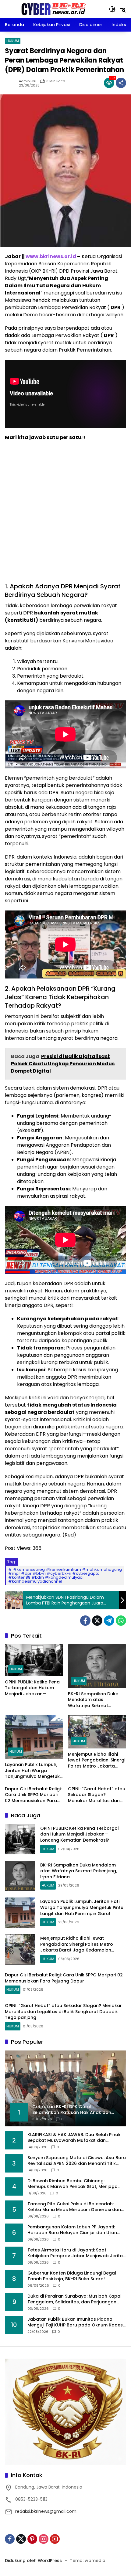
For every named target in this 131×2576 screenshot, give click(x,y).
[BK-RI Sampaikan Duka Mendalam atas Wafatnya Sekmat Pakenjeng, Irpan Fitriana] (97, 1666)
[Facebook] (85, 1621)
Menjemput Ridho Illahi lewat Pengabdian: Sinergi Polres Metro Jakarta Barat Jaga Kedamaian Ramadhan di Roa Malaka (97, 1760)
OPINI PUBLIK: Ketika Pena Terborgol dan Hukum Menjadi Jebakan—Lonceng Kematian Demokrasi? (32, 1688)
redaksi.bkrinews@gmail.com (46, 2511)
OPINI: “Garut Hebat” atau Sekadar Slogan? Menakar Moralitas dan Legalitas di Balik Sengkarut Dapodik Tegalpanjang (97, 1795)
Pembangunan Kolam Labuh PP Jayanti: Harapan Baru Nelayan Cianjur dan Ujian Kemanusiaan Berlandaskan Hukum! (72, 2230)
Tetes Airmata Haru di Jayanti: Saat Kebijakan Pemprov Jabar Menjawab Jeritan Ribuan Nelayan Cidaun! (76, 2253)
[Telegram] (109, 1621)
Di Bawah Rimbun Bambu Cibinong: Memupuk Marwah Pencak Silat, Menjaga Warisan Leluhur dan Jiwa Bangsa (73, 2184)
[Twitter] (97, 1621)
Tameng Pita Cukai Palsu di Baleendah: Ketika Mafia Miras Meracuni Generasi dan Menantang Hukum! (74, 2207)
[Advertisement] (65, 515)
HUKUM (13, 41)
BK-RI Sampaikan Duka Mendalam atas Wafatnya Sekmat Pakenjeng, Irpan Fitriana (95, 1700)
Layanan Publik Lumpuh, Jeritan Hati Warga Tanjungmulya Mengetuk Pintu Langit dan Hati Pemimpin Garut (32, 1771)
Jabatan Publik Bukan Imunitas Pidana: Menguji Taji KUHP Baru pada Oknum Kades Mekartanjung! (75, 2322)
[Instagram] (44, 2539)
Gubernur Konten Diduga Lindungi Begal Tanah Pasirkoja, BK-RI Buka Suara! (72, 2276)
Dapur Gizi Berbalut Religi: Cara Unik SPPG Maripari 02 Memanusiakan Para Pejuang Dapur (33, 1795)
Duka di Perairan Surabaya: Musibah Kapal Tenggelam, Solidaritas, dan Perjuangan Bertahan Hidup (74, 2299)
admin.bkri (28, 81)
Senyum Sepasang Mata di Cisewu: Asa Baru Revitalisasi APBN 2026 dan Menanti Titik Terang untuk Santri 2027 (77, 2161)
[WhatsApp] (121, 1621)
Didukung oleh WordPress (33, 2561)
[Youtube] (55, 2539)
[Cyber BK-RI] (54, 9)
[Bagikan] (121, 83)
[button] (112, 9)
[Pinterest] (32, 2539)
